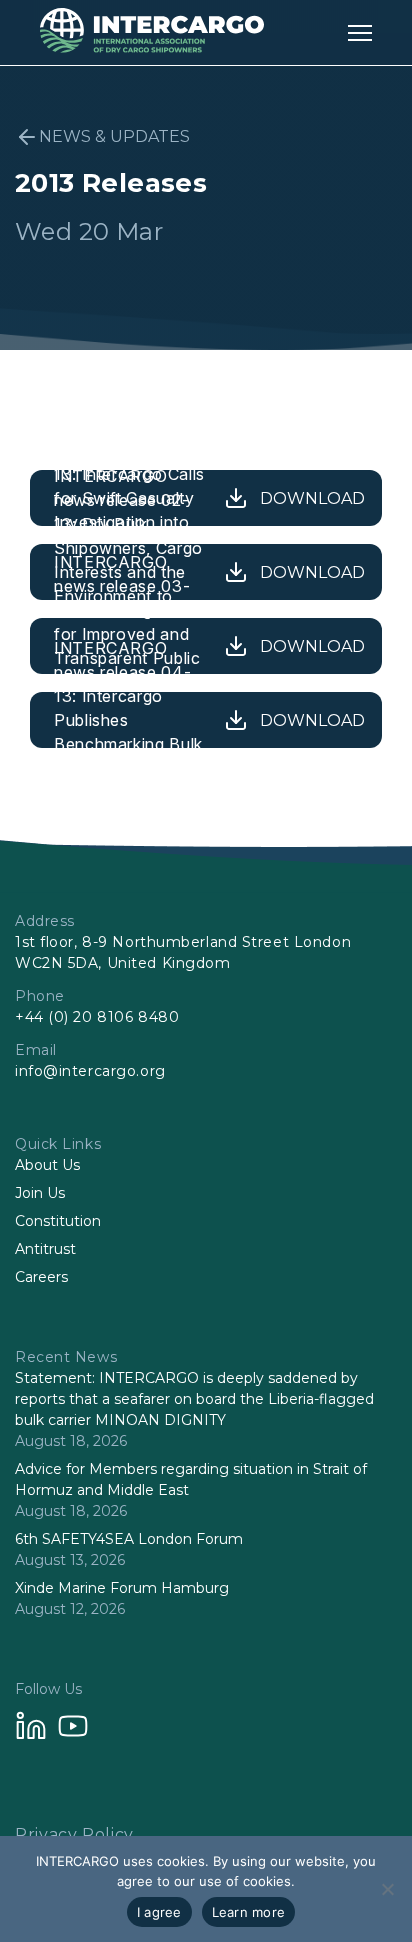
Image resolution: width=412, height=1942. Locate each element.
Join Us (40, 1193)
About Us (47, 1165)
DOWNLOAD (312, 498)
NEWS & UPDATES (114, 136)
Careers (41, 1277)
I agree (159, 1912)
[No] (387, 1889)
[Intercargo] (152, 47)
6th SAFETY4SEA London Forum (129, 1539)
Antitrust (45, 1249)
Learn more (249, 1912)
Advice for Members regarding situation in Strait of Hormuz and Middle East (191, 1479)
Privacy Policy (74, 1834)
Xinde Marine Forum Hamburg (122, 1588)
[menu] (360, 32)
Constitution (58, 1221)
